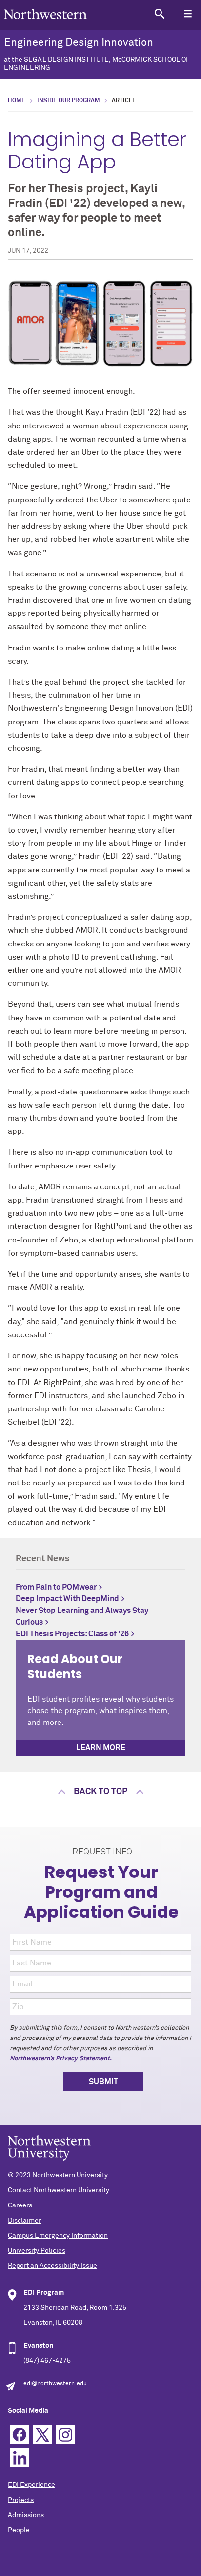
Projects (21, 2500)
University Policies (37, 2251)
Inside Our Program (69, 101)
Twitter (42, 2435)
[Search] (159, 13)
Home (17, 101)
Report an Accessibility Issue (52, 2266)
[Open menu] (188, 13)
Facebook (19, 2435)
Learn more (101, 1748)
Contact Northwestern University (59, 2190)
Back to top (100, 1792)
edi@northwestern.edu (55, 2384)
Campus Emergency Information (58, 2236)
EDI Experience (31, 2485)
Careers (20, 2205)
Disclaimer (24, 2221)
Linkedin (19, 2457)
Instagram (65, 2435)
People (19, 2530)
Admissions (26, 2515)
